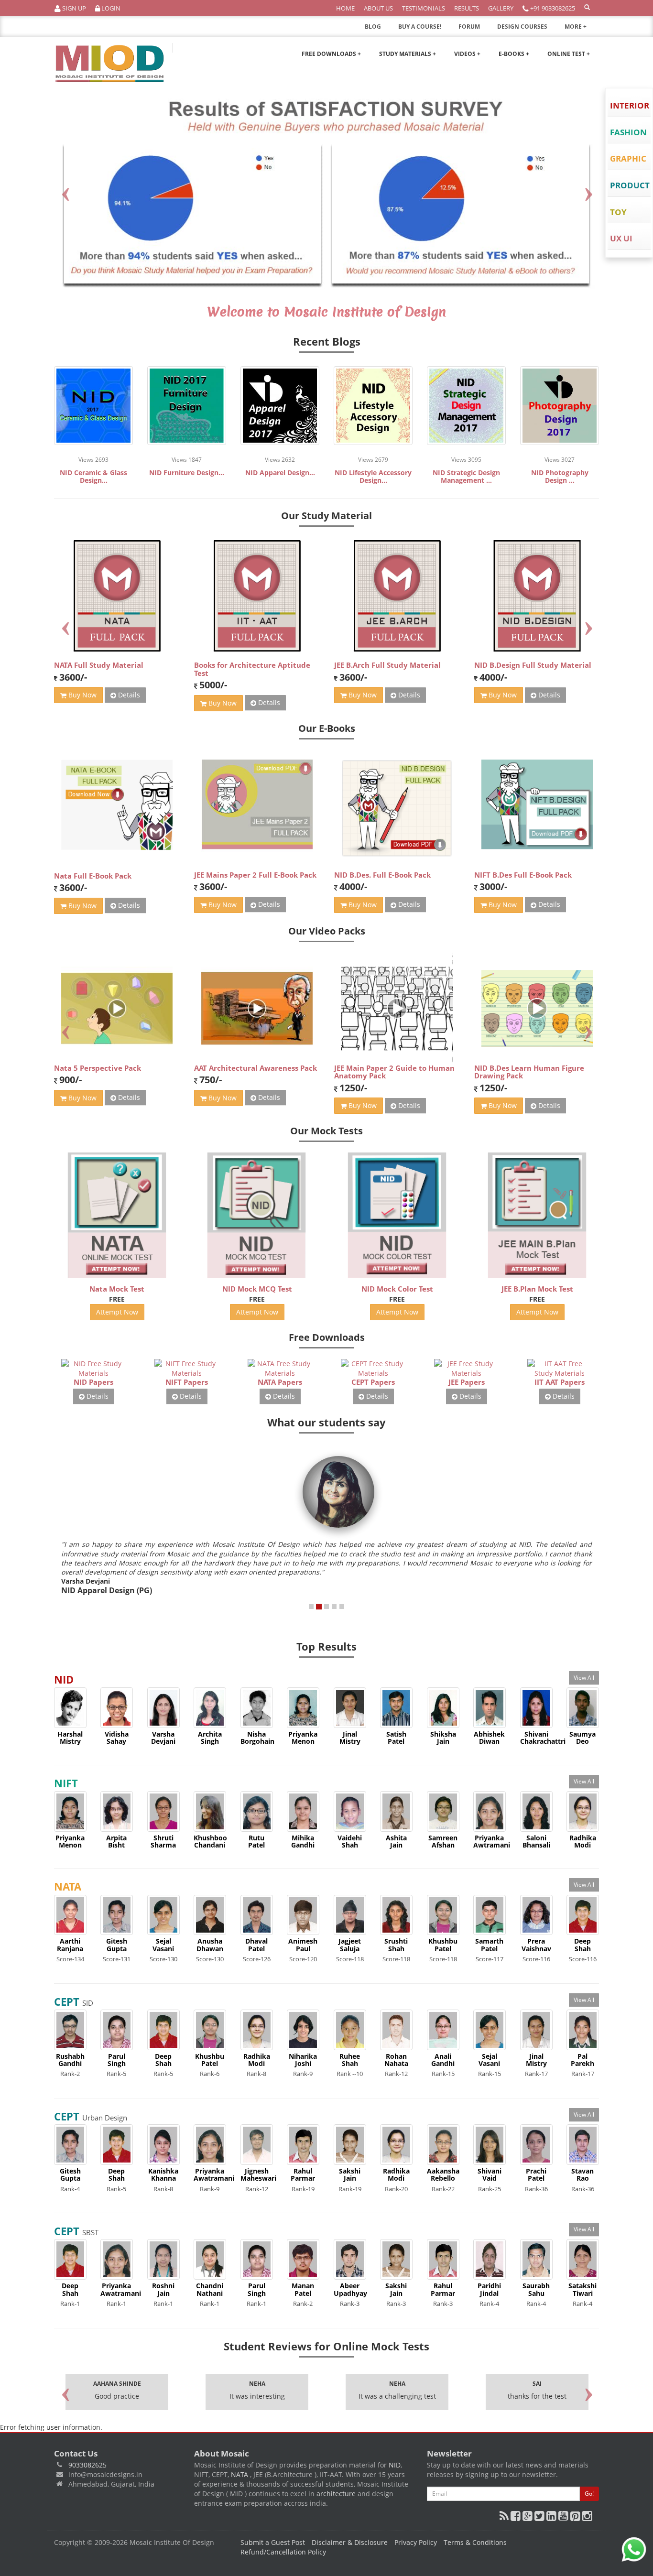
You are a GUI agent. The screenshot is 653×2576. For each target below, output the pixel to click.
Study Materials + (408, 54)
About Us (378, 8)
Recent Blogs (327, 341)
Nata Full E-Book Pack (93, 876)
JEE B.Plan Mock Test (537, 1289)
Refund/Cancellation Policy (283, 2552)
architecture (336, 2494)
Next (588, 192)
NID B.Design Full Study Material (533, 665)
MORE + (576, 27)
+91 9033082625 (552, 8)
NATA (240, 2474)
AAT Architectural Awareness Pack (256, 1068)
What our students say (326, 1422)
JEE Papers (467, 1382)
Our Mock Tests (326, 1131)
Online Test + (569, 54)
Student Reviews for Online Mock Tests (326, 2346)
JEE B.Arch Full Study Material (387, 665)
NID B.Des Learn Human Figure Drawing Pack (529, 1072)
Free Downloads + (331, 54)
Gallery (501, 8)
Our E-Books (327, 728)
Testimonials (424, 8)
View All (584, 1678)
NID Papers (93, 1382)
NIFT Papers (187, 1382)
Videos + (467, 54)
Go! (589, 2494)
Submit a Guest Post (273, 2542)
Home (345, 8)
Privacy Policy (416, 2542)
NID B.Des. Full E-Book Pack (382, 875)
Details (128, 695)
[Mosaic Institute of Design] (110, 64)
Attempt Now (117, 1312)
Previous (65, 192)
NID (395, 2465)
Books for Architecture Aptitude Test (252, 669)
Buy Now (82, 695)
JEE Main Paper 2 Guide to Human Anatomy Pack (394, 1072)
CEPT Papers (373, 1382)
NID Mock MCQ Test (257, 1289)
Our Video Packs (327, 931)
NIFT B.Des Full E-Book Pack (523, 875)
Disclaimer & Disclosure (350, 2542)
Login (110, 8)
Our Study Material (326, 516)
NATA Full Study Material (99, 665)
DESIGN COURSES (522, 27)
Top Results (326, 1646)
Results (467, 8)
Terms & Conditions (475, 2542)
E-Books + (514, 54)
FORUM (469, 27)
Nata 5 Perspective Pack (98, 1068)
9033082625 (87, 2465)
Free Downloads (327, 1337)
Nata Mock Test (117, 1289)
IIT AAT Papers (560, 1382)
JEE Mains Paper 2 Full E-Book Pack (255, 875)
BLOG (373, 27)
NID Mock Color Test (397, 1289)
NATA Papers (280, 1382)
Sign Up (73, 8)
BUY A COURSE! (420, 27)
